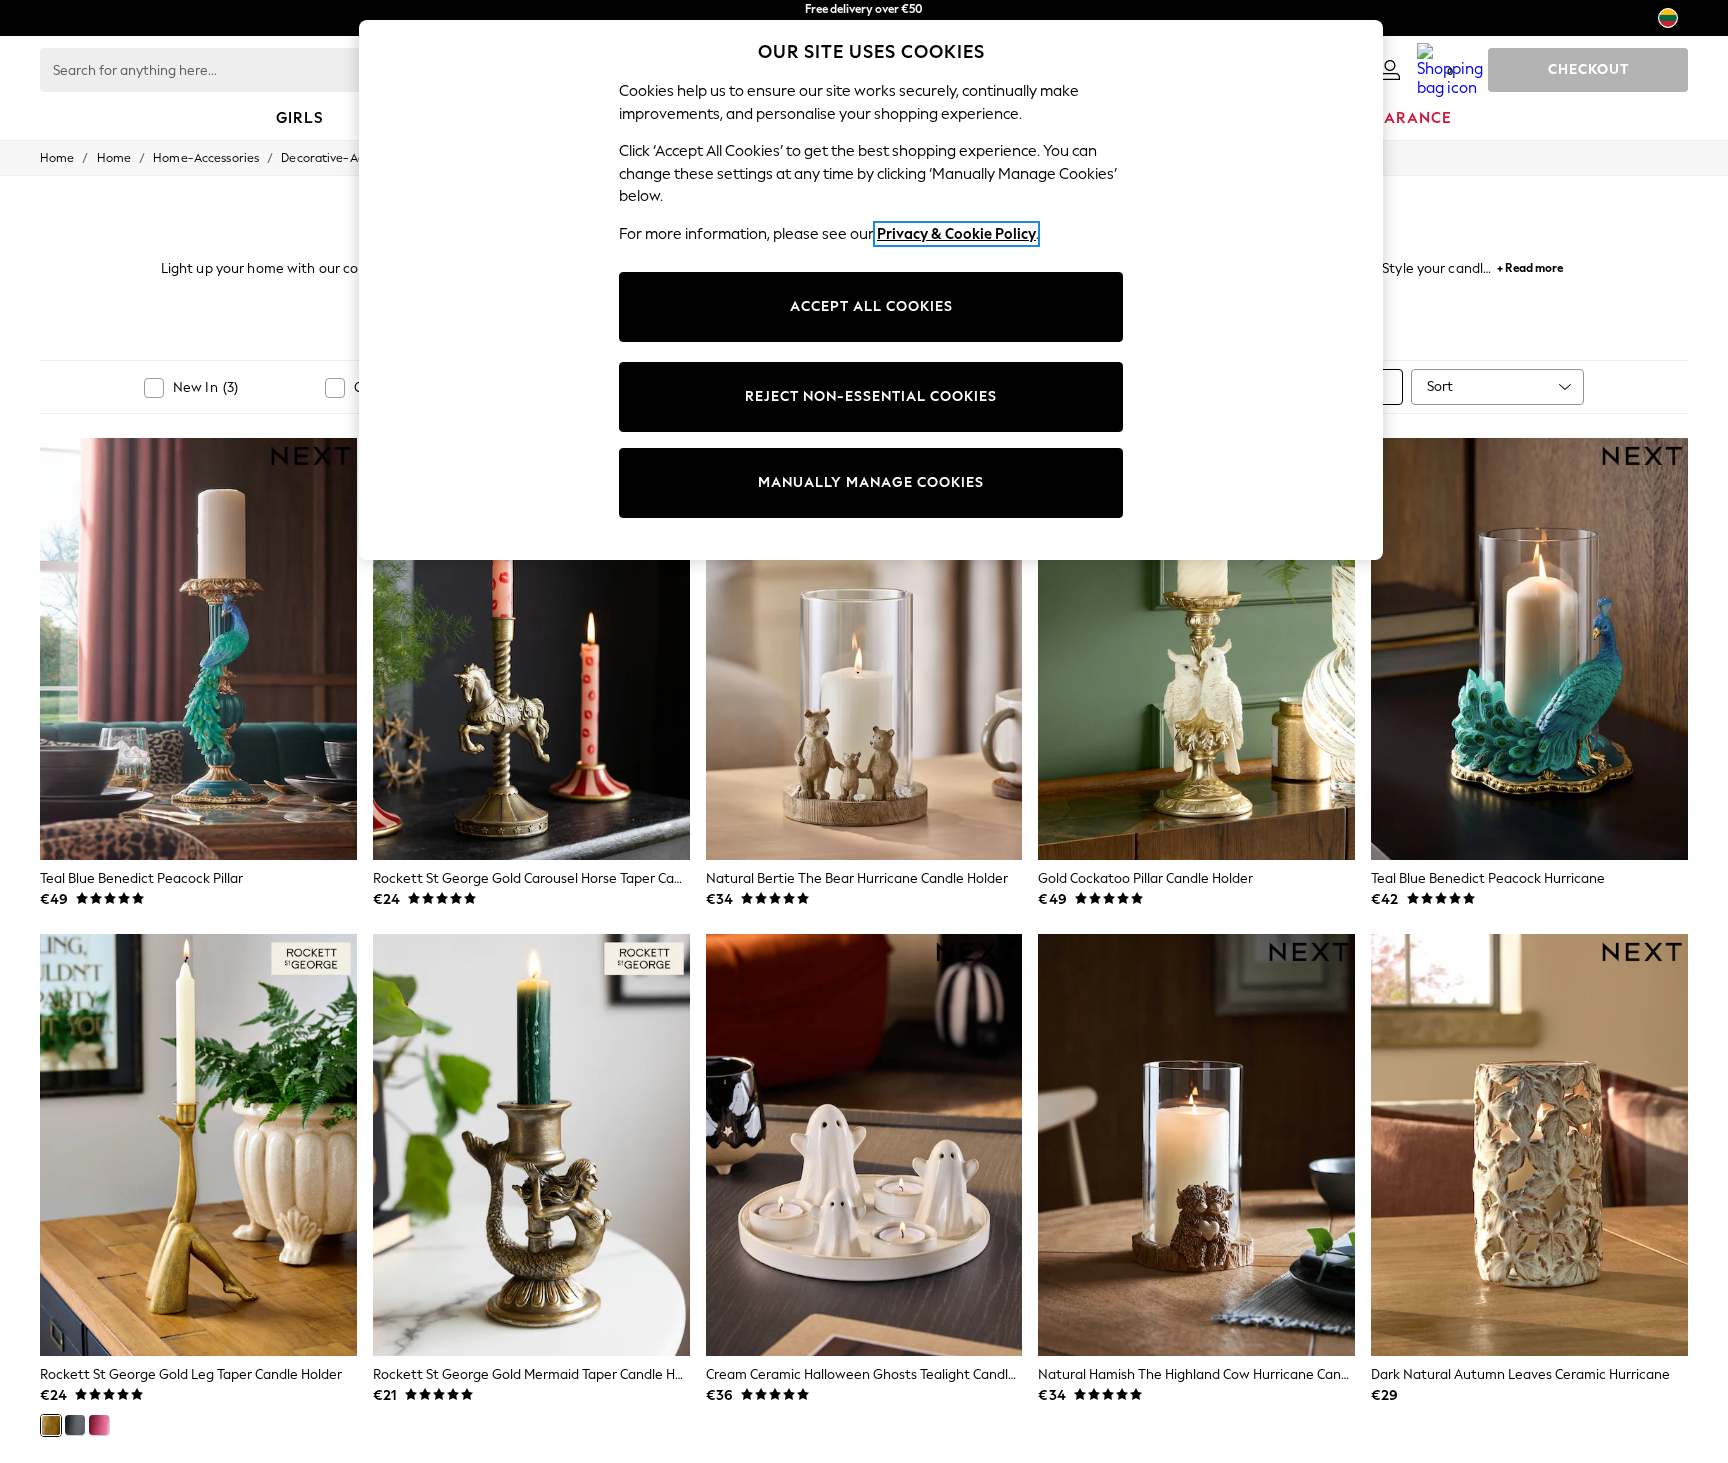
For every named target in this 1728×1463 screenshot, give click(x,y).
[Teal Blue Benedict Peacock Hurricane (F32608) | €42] (1529, 649)
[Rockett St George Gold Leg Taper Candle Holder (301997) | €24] (198, 1145)
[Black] (75, 1425)
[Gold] (51, 1425)
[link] (1390, 70)
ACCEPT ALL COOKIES (871, 306)
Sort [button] (1440, 386)
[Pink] (99, 1425)
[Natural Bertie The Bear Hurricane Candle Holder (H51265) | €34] (864, 649)
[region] (871, 290)
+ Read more (1530, 265)
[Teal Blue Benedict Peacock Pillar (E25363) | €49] (198, 649)
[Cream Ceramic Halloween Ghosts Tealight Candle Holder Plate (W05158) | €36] (864, 1145)
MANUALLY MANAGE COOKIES (871, 482)
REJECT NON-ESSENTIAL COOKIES (871, 396)
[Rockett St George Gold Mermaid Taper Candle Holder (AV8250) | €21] (531, 1145)
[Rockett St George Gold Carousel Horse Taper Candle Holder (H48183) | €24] (531, 649)
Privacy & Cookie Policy (956, 234)
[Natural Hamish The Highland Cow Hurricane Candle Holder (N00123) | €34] (1196, 1145)
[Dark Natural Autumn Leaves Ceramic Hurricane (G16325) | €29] (1529, 1145)
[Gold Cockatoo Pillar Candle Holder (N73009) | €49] (1196, 649)
